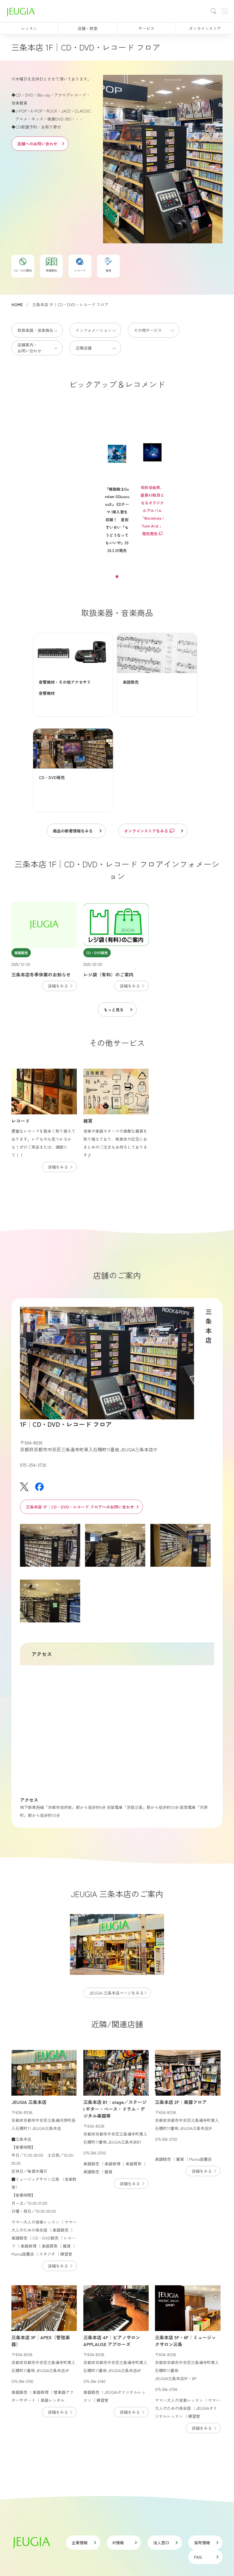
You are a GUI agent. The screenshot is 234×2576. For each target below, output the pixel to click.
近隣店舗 (84, 348)
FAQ (198, 2557)
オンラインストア (205, 28)
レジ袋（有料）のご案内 (108, 974)
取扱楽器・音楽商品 (35, 330)
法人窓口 (161, 2543)
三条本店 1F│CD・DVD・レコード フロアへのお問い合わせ (80, 1507)
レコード (21, 1121)
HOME (17, 304)
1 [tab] (117, 577)
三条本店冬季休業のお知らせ (41, 974)
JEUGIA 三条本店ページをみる (116, 1993)
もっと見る (114, 1010)
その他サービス (148, 330)
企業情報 (80, 2543)
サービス (146, 28)
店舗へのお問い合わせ (37, 144)
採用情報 (202, 2543)
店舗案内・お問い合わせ (29, 348)
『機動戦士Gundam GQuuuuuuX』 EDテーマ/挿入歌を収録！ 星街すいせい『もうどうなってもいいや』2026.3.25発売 (117, 520)
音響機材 (47, 693)
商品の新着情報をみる (73, 831)
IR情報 (118, 2543)
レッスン (29, 28)
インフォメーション (94, 330)
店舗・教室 (88, 28)
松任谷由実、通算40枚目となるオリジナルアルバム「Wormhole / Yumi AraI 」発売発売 (152, 510)
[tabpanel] (117, 488)
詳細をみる (58, 986)
